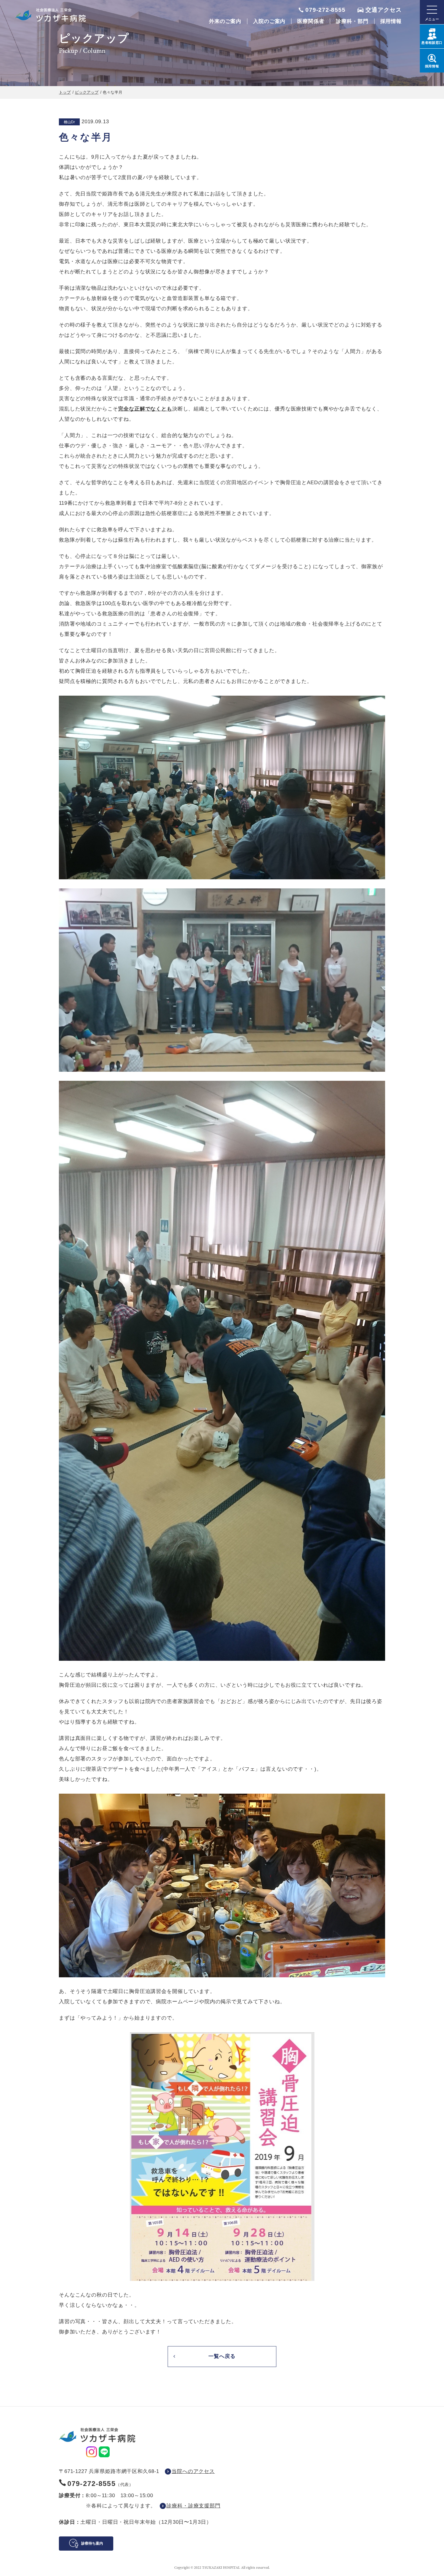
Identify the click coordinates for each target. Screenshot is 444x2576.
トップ (65, 92)
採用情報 (391, 21)
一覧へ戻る (222, 2356)
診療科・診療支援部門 (193, 2506)
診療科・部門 (352, 21)
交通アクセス (384, 10)
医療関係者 (311, 21)
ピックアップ (87, 92)
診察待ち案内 (92, 2543)
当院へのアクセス (193, 2471)
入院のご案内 (269, 21)
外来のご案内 (225, 21)
